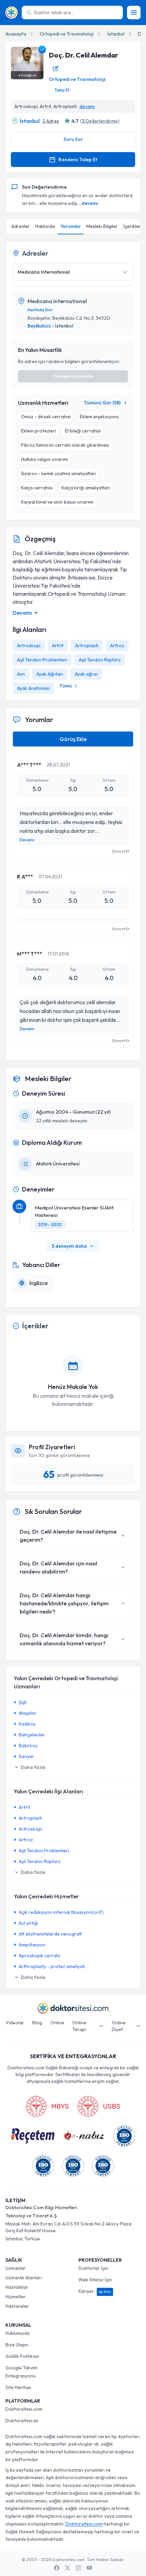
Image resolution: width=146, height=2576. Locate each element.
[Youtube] (89, 2568)
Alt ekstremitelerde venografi (50, 1934)
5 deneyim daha (69, 1246)
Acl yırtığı (28, 1923)
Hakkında (45, 226)
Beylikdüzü (39, 326)
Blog (37, 2023)
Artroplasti (87, 646)
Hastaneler (17, 2306)
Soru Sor (73, 139)
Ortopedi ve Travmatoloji (67, 34)
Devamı (27, 840)
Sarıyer (26, 1756)
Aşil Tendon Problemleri (42, 660)
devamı (87, 106)
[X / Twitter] (68, 2568)
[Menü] (134, 13)
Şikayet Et (121, 851)
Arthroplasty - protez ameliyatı (52, 1966)
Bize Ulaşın (17, 2345)
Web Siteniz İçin (95, 2280)
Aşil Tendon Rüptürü (100, 660)
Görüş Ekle (73, 739)
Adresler (21, 226)
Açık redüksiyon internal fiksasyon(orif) (61, 1912)
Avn (21, 674)
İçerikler (132, 226)
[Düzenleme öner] (56, 68)
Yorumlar (71, 226)
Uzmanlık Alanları (24, 2278)
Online (57, 2023)
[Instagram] (78, 2568)
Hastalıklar (17, 2287)
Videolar (15, 2023)
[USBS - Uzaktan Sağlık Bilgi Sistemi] (99, 2106)
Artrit (58, 646)
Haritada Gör (40, 310)
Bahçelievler (32, 1735)
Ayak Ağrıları (50, 674)
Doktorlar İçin (93, 2268)
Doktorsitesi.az (22, 2421)
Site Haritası (18, 2387)
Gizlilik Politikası (22, 2356)
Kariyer (95, 2291)
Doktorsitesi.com (24, 2409)
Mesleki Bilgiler (102, 226)
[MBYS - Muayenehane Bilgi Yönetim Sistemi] (47, 2106)
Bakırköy (28, 1746)
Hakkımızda (17, 2333)
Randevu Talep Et (78, 160)
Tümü (66, 686)
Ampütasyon (32, 1945)
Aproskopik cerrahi (39, 1956)
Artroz (117, 646)
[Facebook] (57, 2568)
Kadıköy (27, 1724)
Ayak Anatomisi (33, 688)
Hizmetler (16, 2297)
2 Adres (51, 121)
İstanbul (116, 34)
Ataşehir (28, 1713)
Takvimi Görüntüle (73, 376)
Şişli (23, 1702)
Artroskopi (29, 646)
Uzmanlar (16, 2268)
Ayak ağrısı (86, 674)
